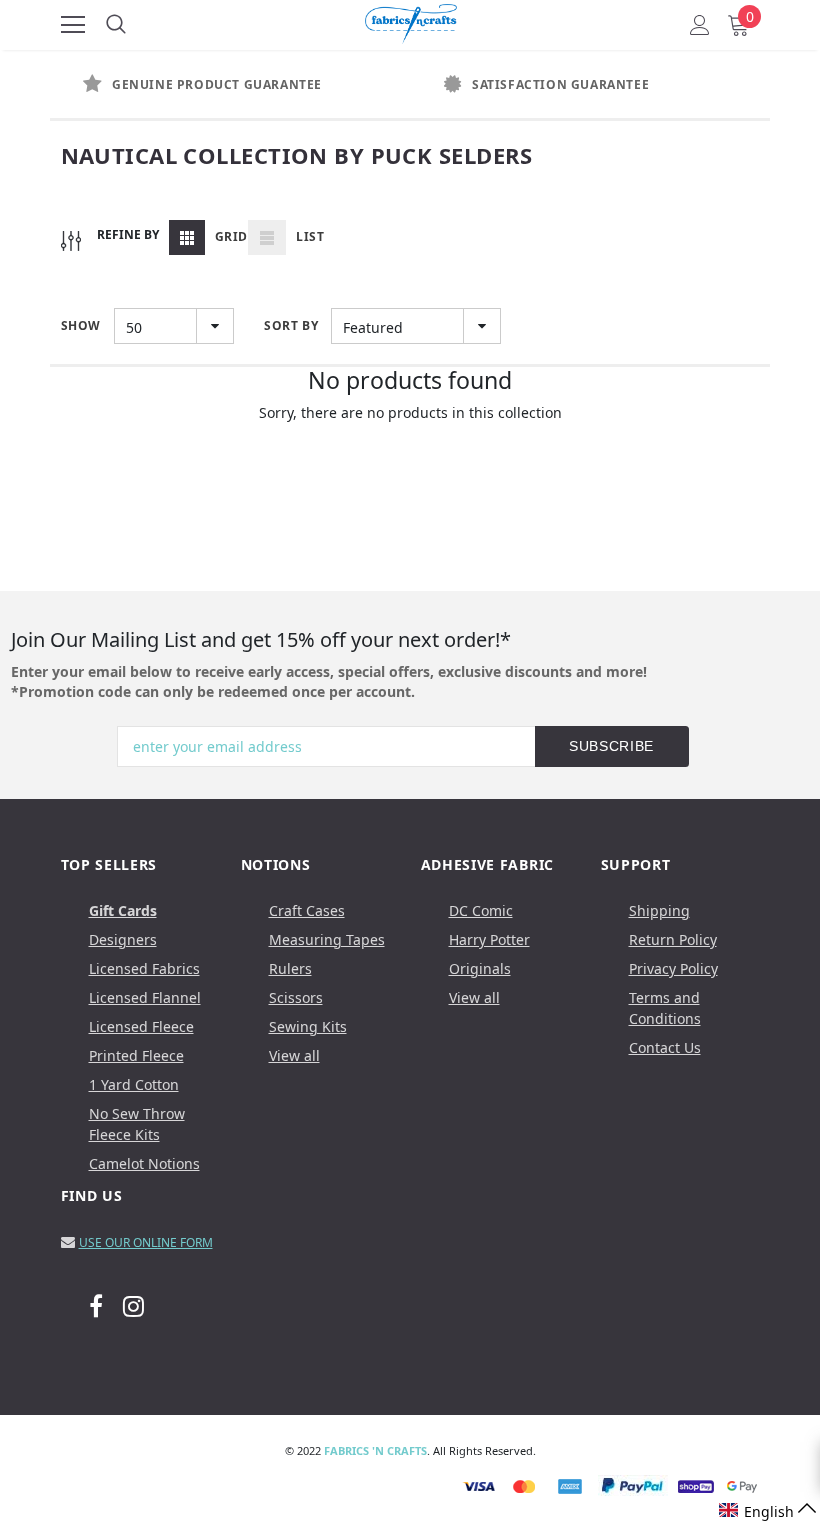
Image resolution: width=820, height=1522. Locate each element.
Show (81, 325)
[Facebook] (96, 1306)
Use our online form (146, 1242)
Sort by (291, 325)
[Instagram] (133, 1306)
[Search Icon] (116, 25)
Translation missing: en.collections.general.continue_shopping (410, 439)
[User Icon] (700, 25)
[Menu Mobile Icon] (73, 25)
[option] (230, 85)
